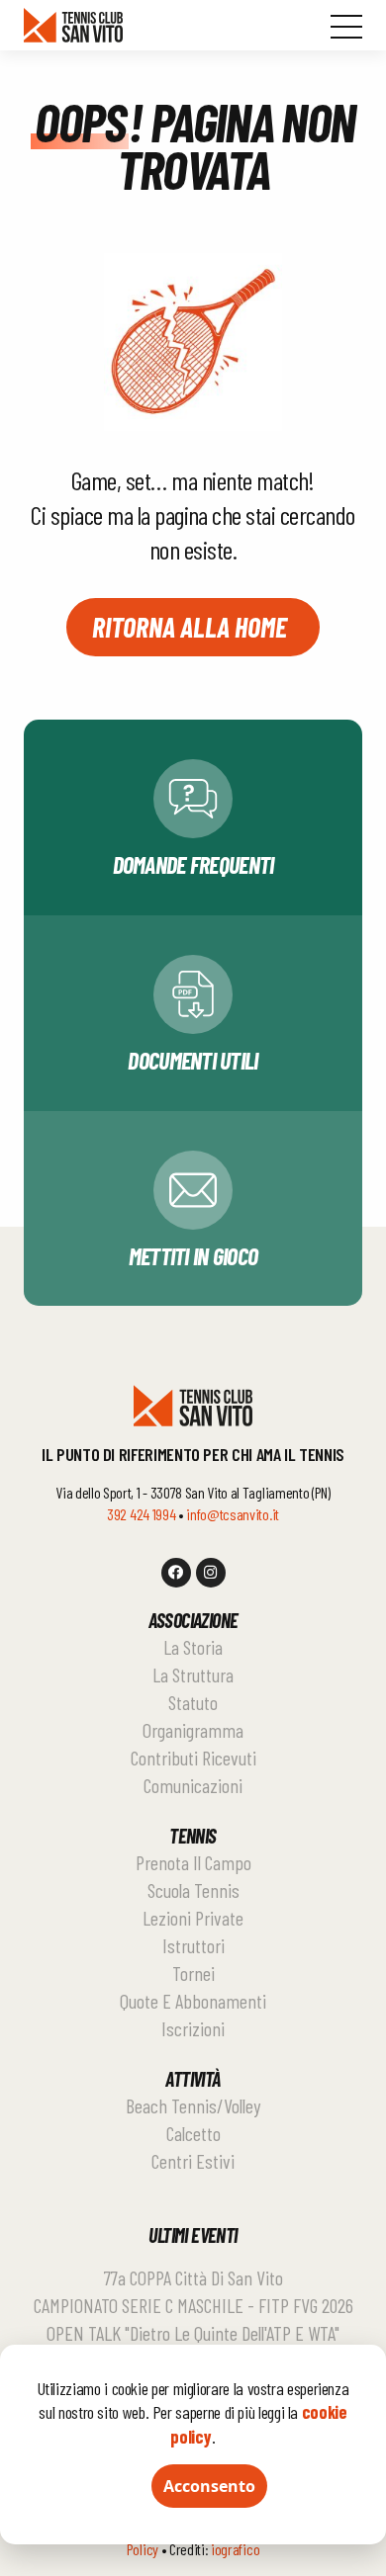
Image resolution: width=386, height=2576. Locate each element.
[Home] (73, 35)
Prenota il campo (193, 1863)
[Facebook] (176, 1573)
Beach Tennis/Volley (193, 2106)
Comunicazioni (193, 1786)
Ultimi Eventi (193, 2235)
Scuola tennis (193, 1891)
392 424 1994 (141, 1514)
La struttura (193, 1675)
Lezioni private (193, 1919)
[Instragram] (211, 1573)
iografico (235, 2549)
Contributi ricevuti (193, 1759)
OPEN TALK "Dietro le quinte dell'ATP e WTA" (193, 2334)
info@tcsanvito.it (233, 1514)
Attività (193, 2079)
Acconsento (209, 2486)
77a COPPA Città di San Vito (193, 2278)
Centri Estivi (193, 2162)
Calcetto (193, 2134)
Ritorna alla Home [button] (190, 627)
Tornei (193, 1974)
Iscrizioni (193, 2029)
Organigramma (193, 1731)
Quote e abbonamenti (193, 2002)
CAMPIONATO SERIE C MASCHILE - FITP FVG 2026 (193, 2306)
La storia (193, 1648)
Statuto (193, 1703)
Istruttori (193, 1946)
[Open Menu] (346, 27)
